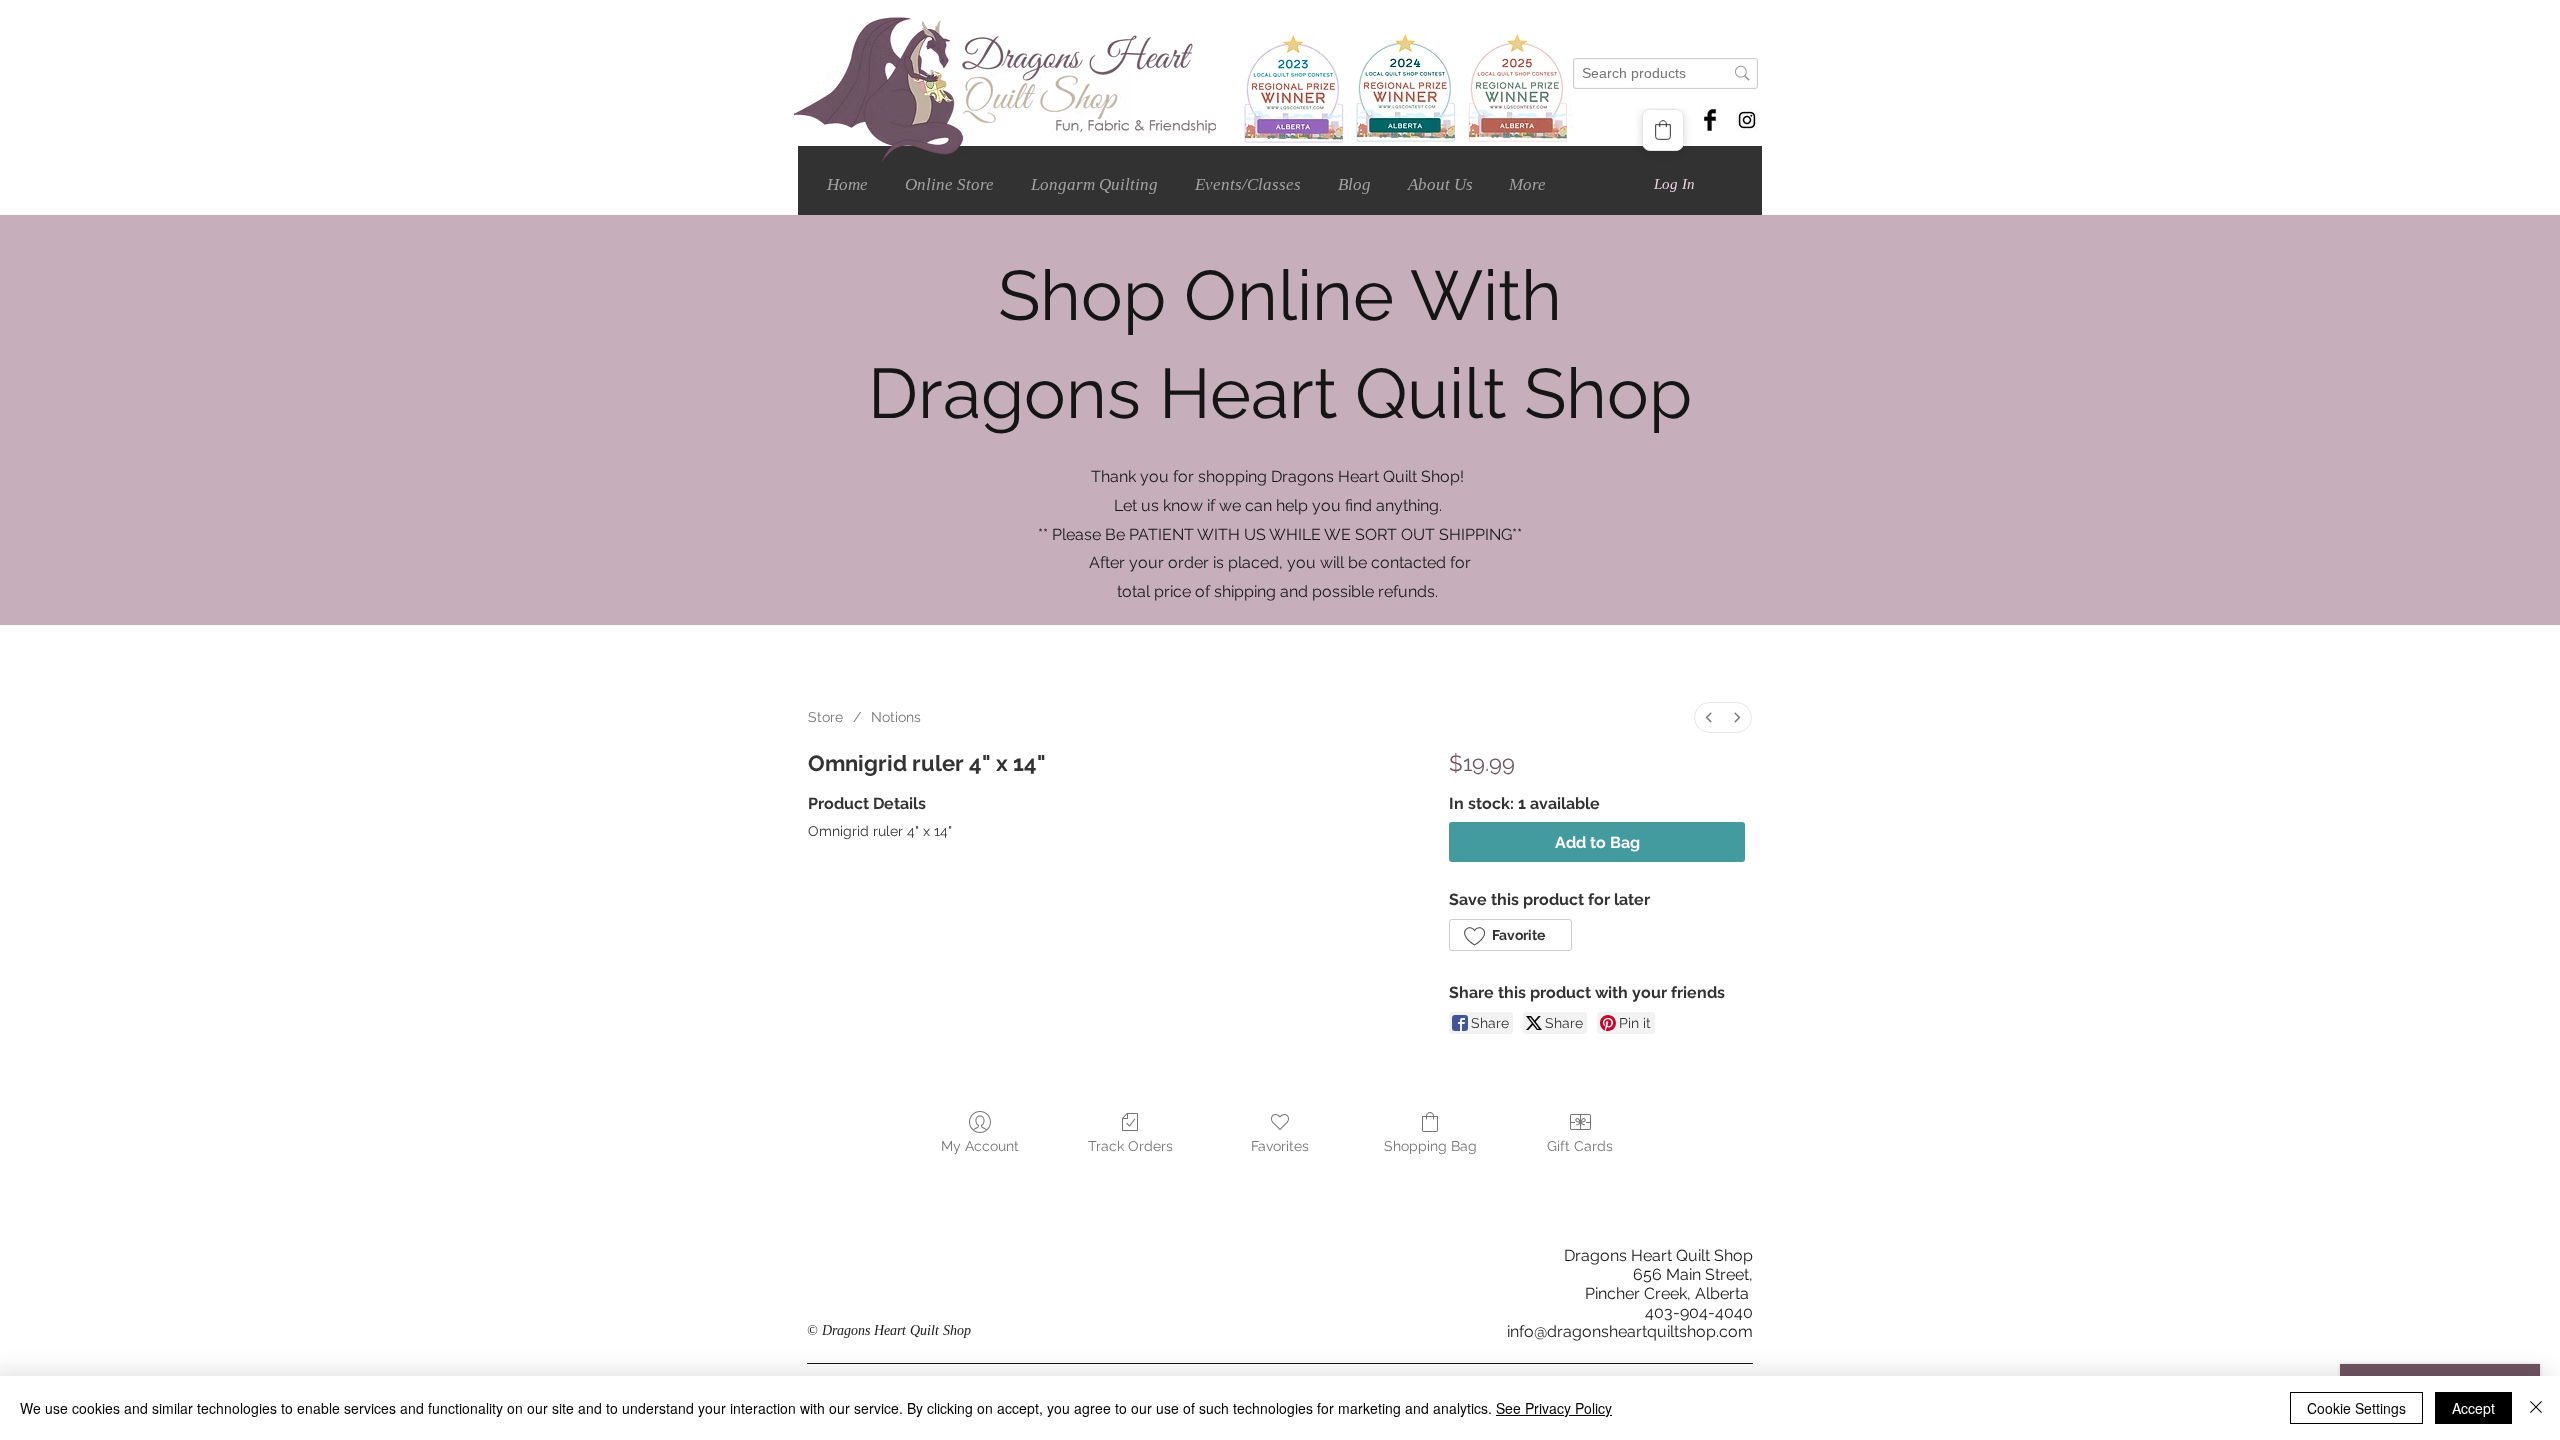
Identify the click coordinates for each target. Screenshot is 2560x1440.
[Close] (2536, 1408)
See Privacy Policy (1554, 1408)
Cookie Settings (2356, 1408)
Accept (2473, 1408)
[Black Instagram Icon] (1747, 120)
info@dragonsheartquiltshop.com (1630, 1331)
